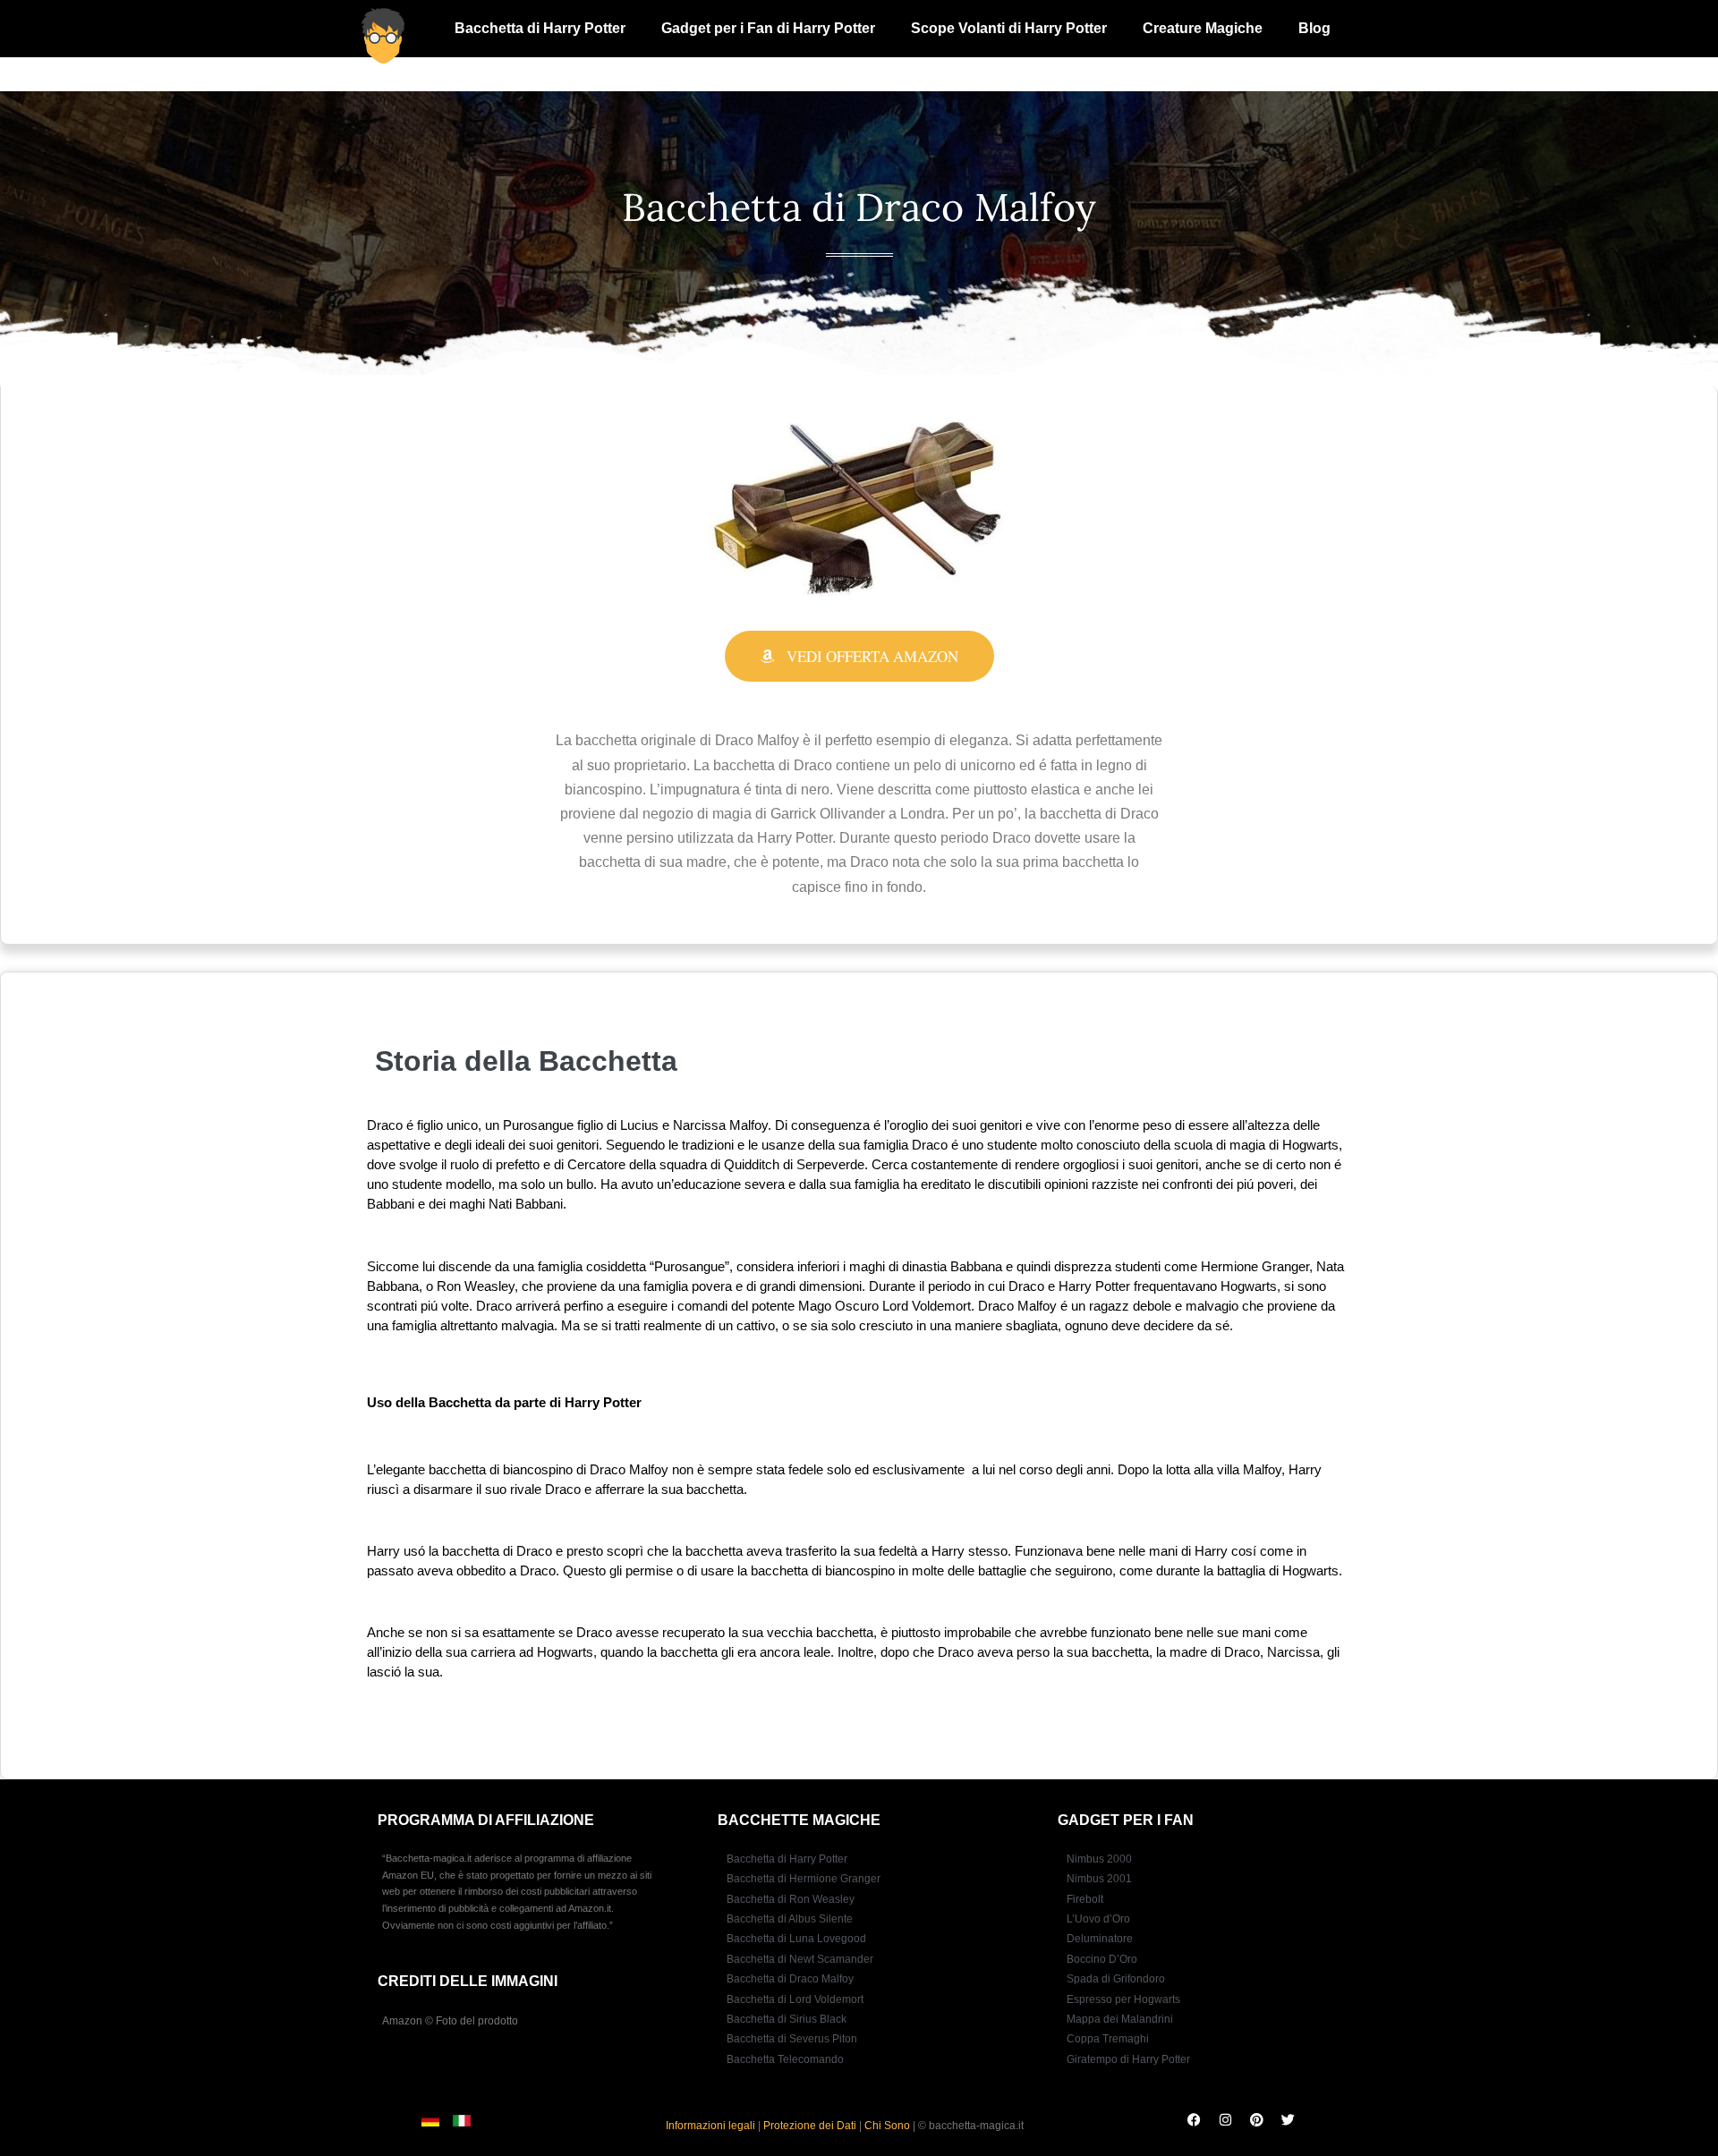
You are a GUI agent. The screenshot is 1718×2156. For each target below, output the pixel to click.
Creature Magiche (1203, 28)
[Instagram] (1225, 2119)
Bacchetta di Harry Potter (540, 28)
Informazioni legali (710, 2126)
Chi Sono (887, 2126)
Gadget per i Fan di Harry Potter (768, 28)
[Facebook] (1194, 2119)
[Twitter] (1288, 2119)
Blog (1314, 28)
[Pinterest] (1256, 2119)
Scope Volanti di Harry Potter (1009, 28)
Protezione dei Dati (810, 2126)
